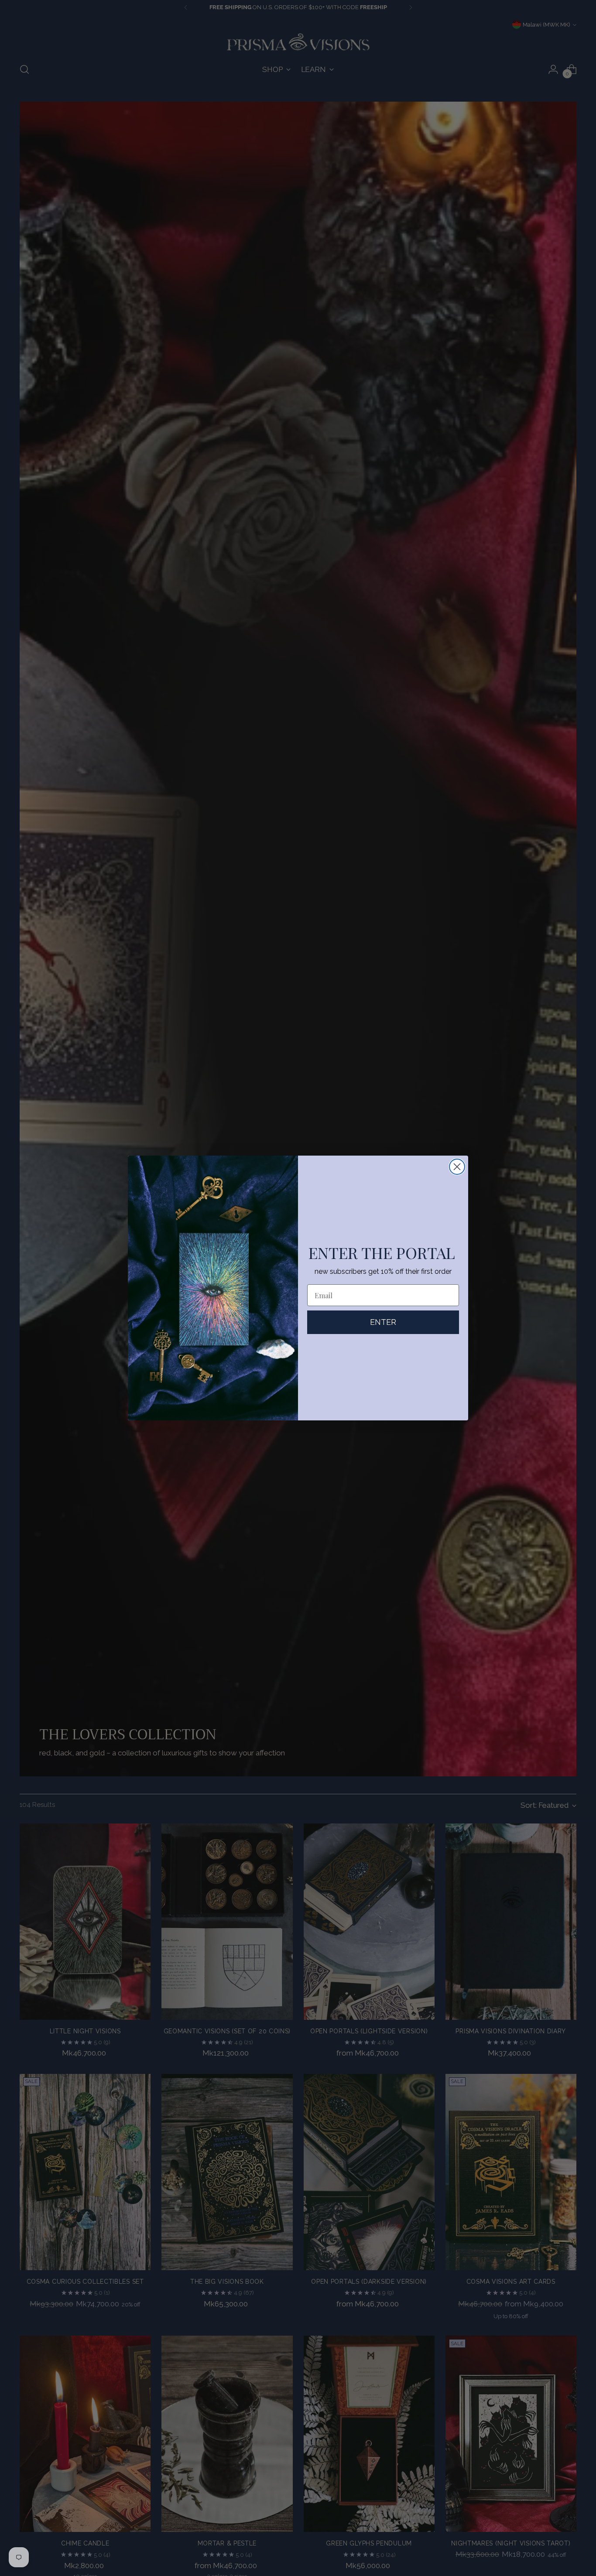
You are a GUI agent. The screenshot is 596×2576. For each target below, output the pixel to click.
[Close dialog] (457, 1167)
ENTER (383, 1322)
